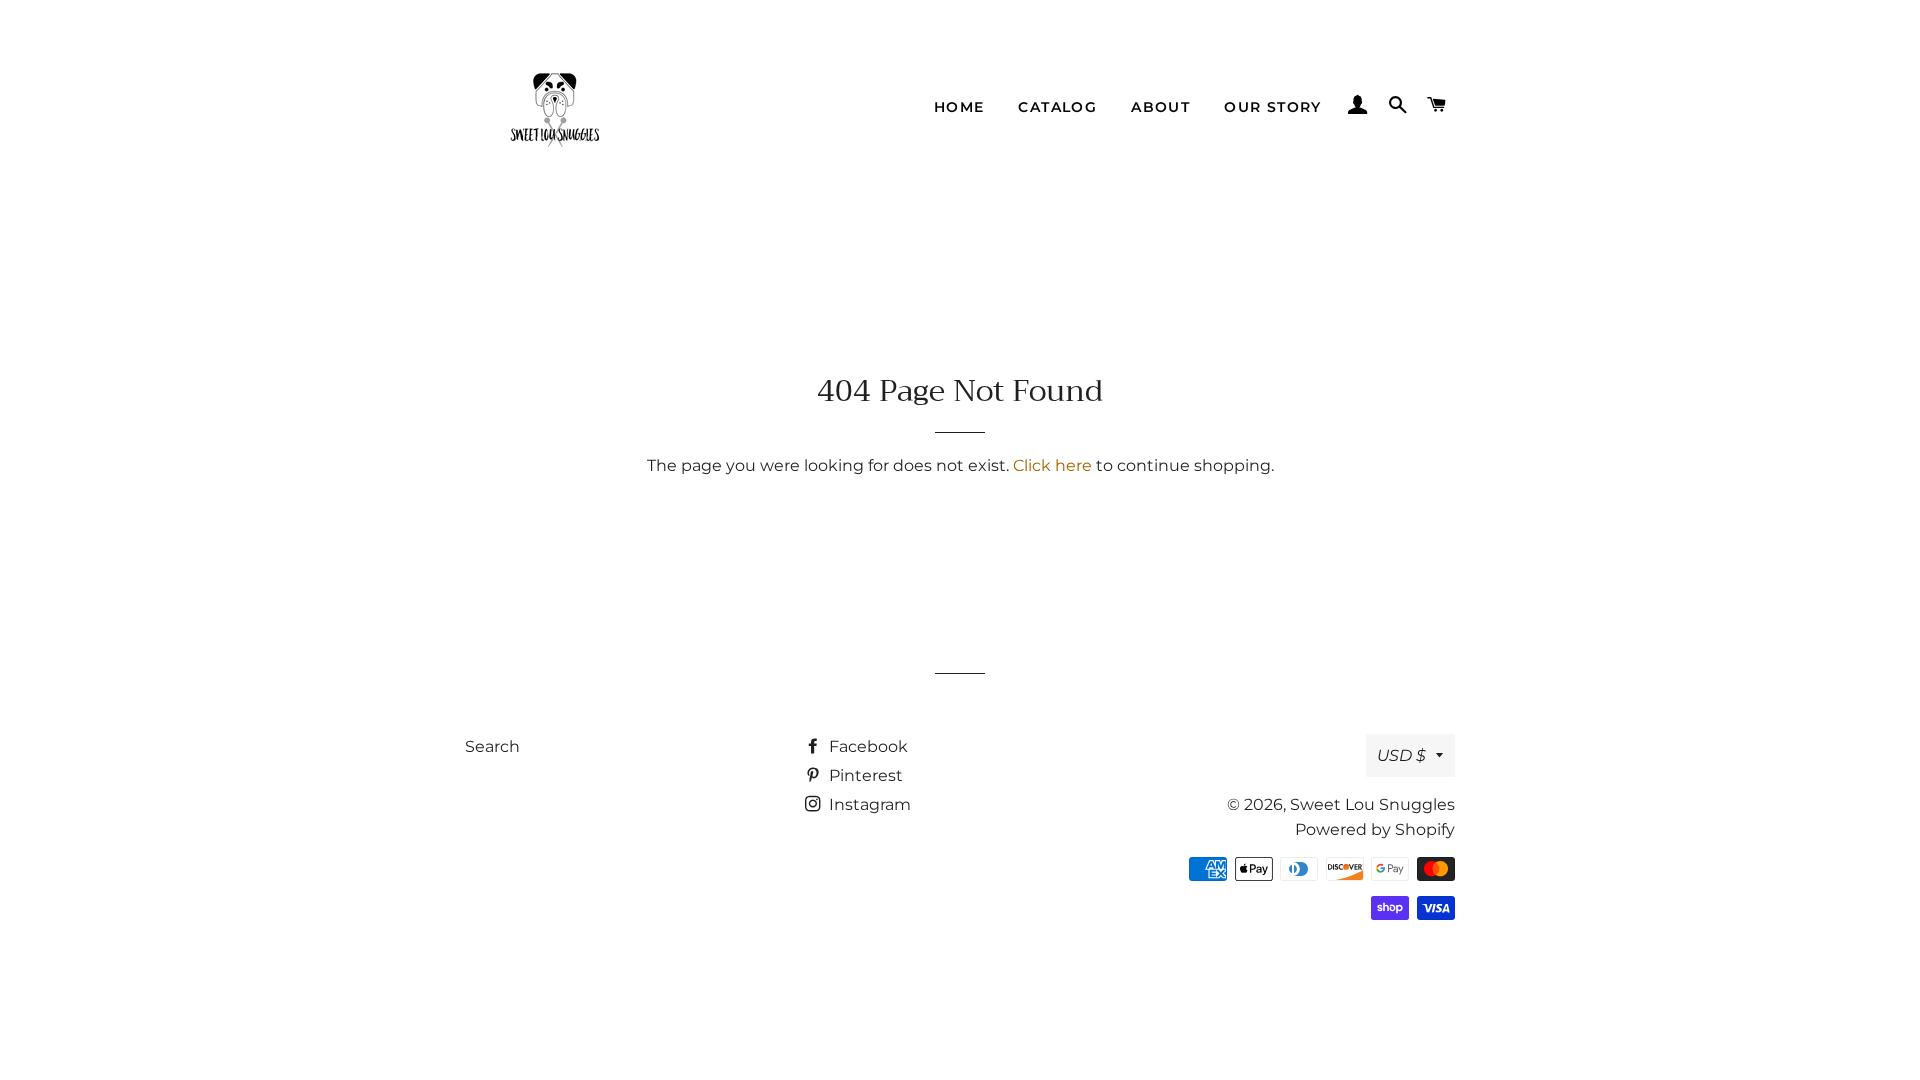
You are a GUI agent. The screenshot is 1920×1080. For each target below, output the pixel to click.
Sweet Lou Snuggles (1372, 804)
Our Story (1273, 107)
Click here (1052, 465)
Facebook (866, 746)
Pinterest (864, 775)
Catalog (1057, 107)
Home (959, 107)
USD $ (1401, 755)
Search (492, 746)
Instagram (868, 804)
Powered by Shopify (1375, 829)
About (1160, 107)
